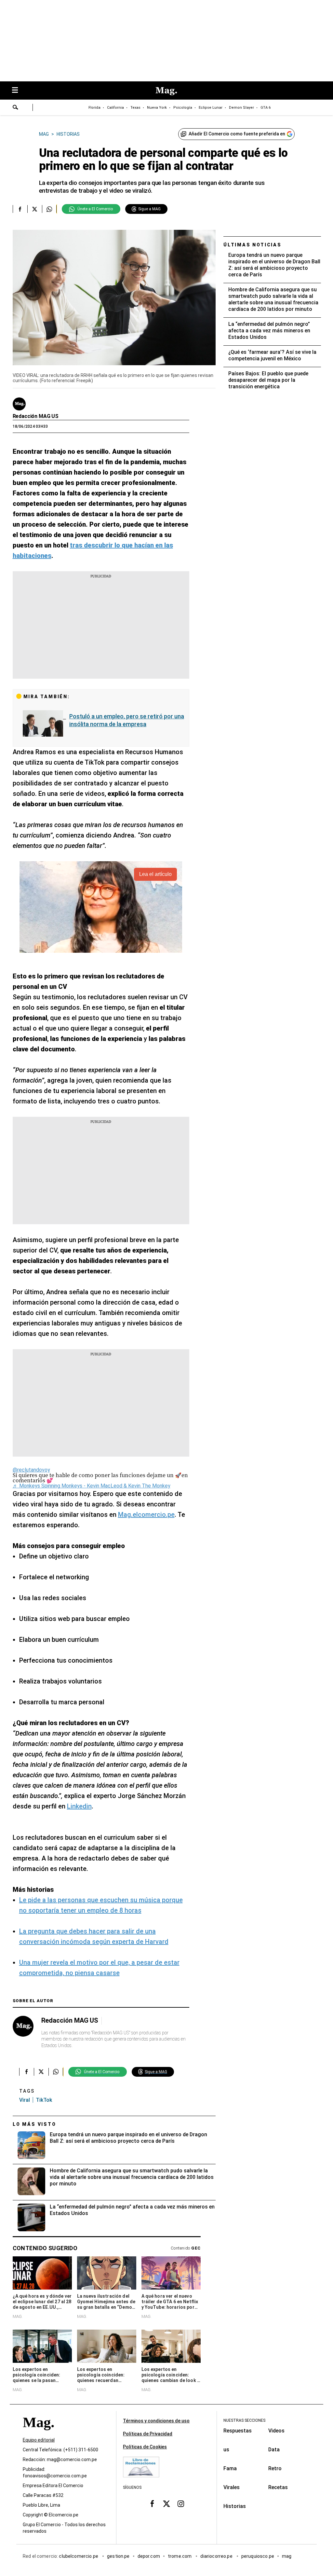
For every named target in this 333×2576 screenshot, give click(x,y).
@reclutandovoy (31, 1470)
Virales (232, 2487)
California (115, 108)
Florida (94, 108)
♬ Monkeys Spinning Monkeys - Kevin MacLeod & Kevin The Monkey (92, 1486)
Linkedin (79, 1806)
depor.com (149, 2556)
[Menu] (18, 91)
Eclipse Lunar (211, 108)
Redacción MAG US (36, 416)
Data (274, 2450)
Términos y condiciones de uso (156, 2421)
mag (287, 2556)
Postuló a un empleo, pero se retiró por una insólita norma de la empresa (127, 720)
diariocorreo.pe (217, 2556)
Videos (276, 2431)
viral (25, 2100)
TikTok (44, 2100)
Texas (135, 108)
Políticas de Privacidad (148, 2434)
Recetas (278, 2487)
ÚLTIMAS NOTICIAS (253, 245)
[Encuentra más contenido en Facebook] (20, 209)
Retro (275, 2468)
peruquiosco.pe (258, 2556)
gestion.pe (118, 2556)
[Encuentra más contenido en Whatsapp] (49, 209)
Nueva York (157, 108)
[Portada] (38, 2434)
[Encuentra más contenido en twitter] (35, 209)
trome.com (180, 2556)
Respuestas (238, 2431)
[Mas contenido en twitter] (166, 2503)
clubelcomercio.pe (79, 2556)
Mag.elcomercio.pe (146, 1515)
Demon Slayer (241, 108)
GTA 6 (266, 108)
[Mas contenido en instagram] (181, 2503)
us (226, 2450)
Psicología (183, 108)
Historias (235, 2506)
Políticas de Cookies (145, 2447)
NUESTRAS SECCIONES (244, 2420)
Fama (230, 2468)
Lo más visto (34, 2124)
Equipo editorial (39, 2440)
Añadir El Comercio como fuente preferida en (237, 134)
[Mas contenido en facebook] (152, 2503)
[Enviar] (16, 108)
